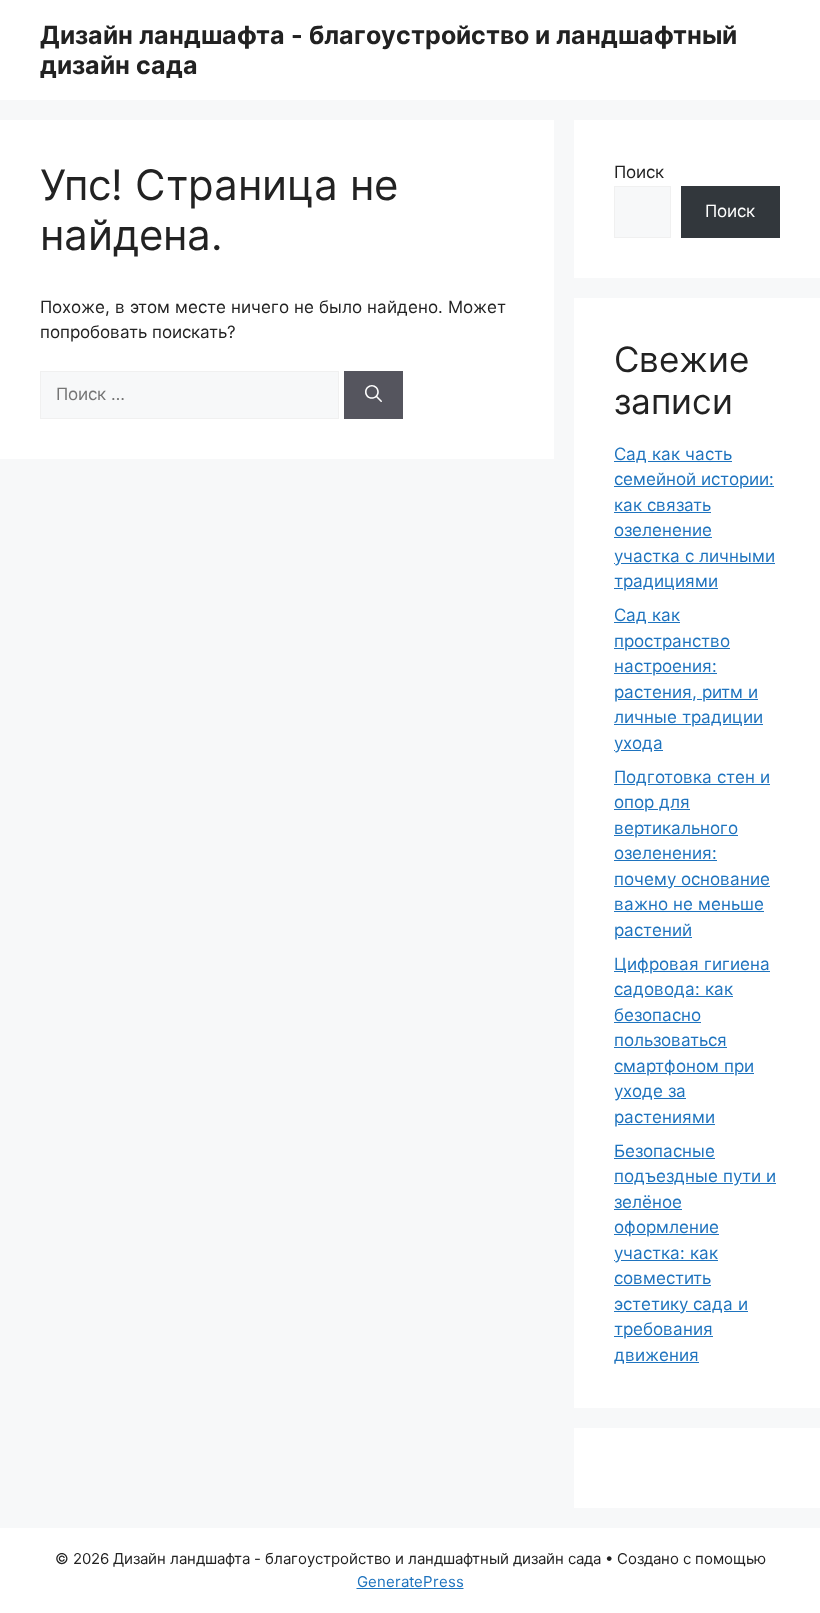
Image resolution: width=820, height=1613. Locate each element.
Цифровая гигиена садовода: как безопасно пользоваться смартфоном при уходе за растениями (692, 1040)
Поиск (639, 172)
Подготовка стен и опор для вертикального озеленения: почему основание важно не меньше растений (692, 853)
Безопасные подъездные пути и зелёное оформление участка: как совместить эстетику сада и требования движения (695, 1253)
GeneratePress (410, 1581)
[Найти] (373, 395)
